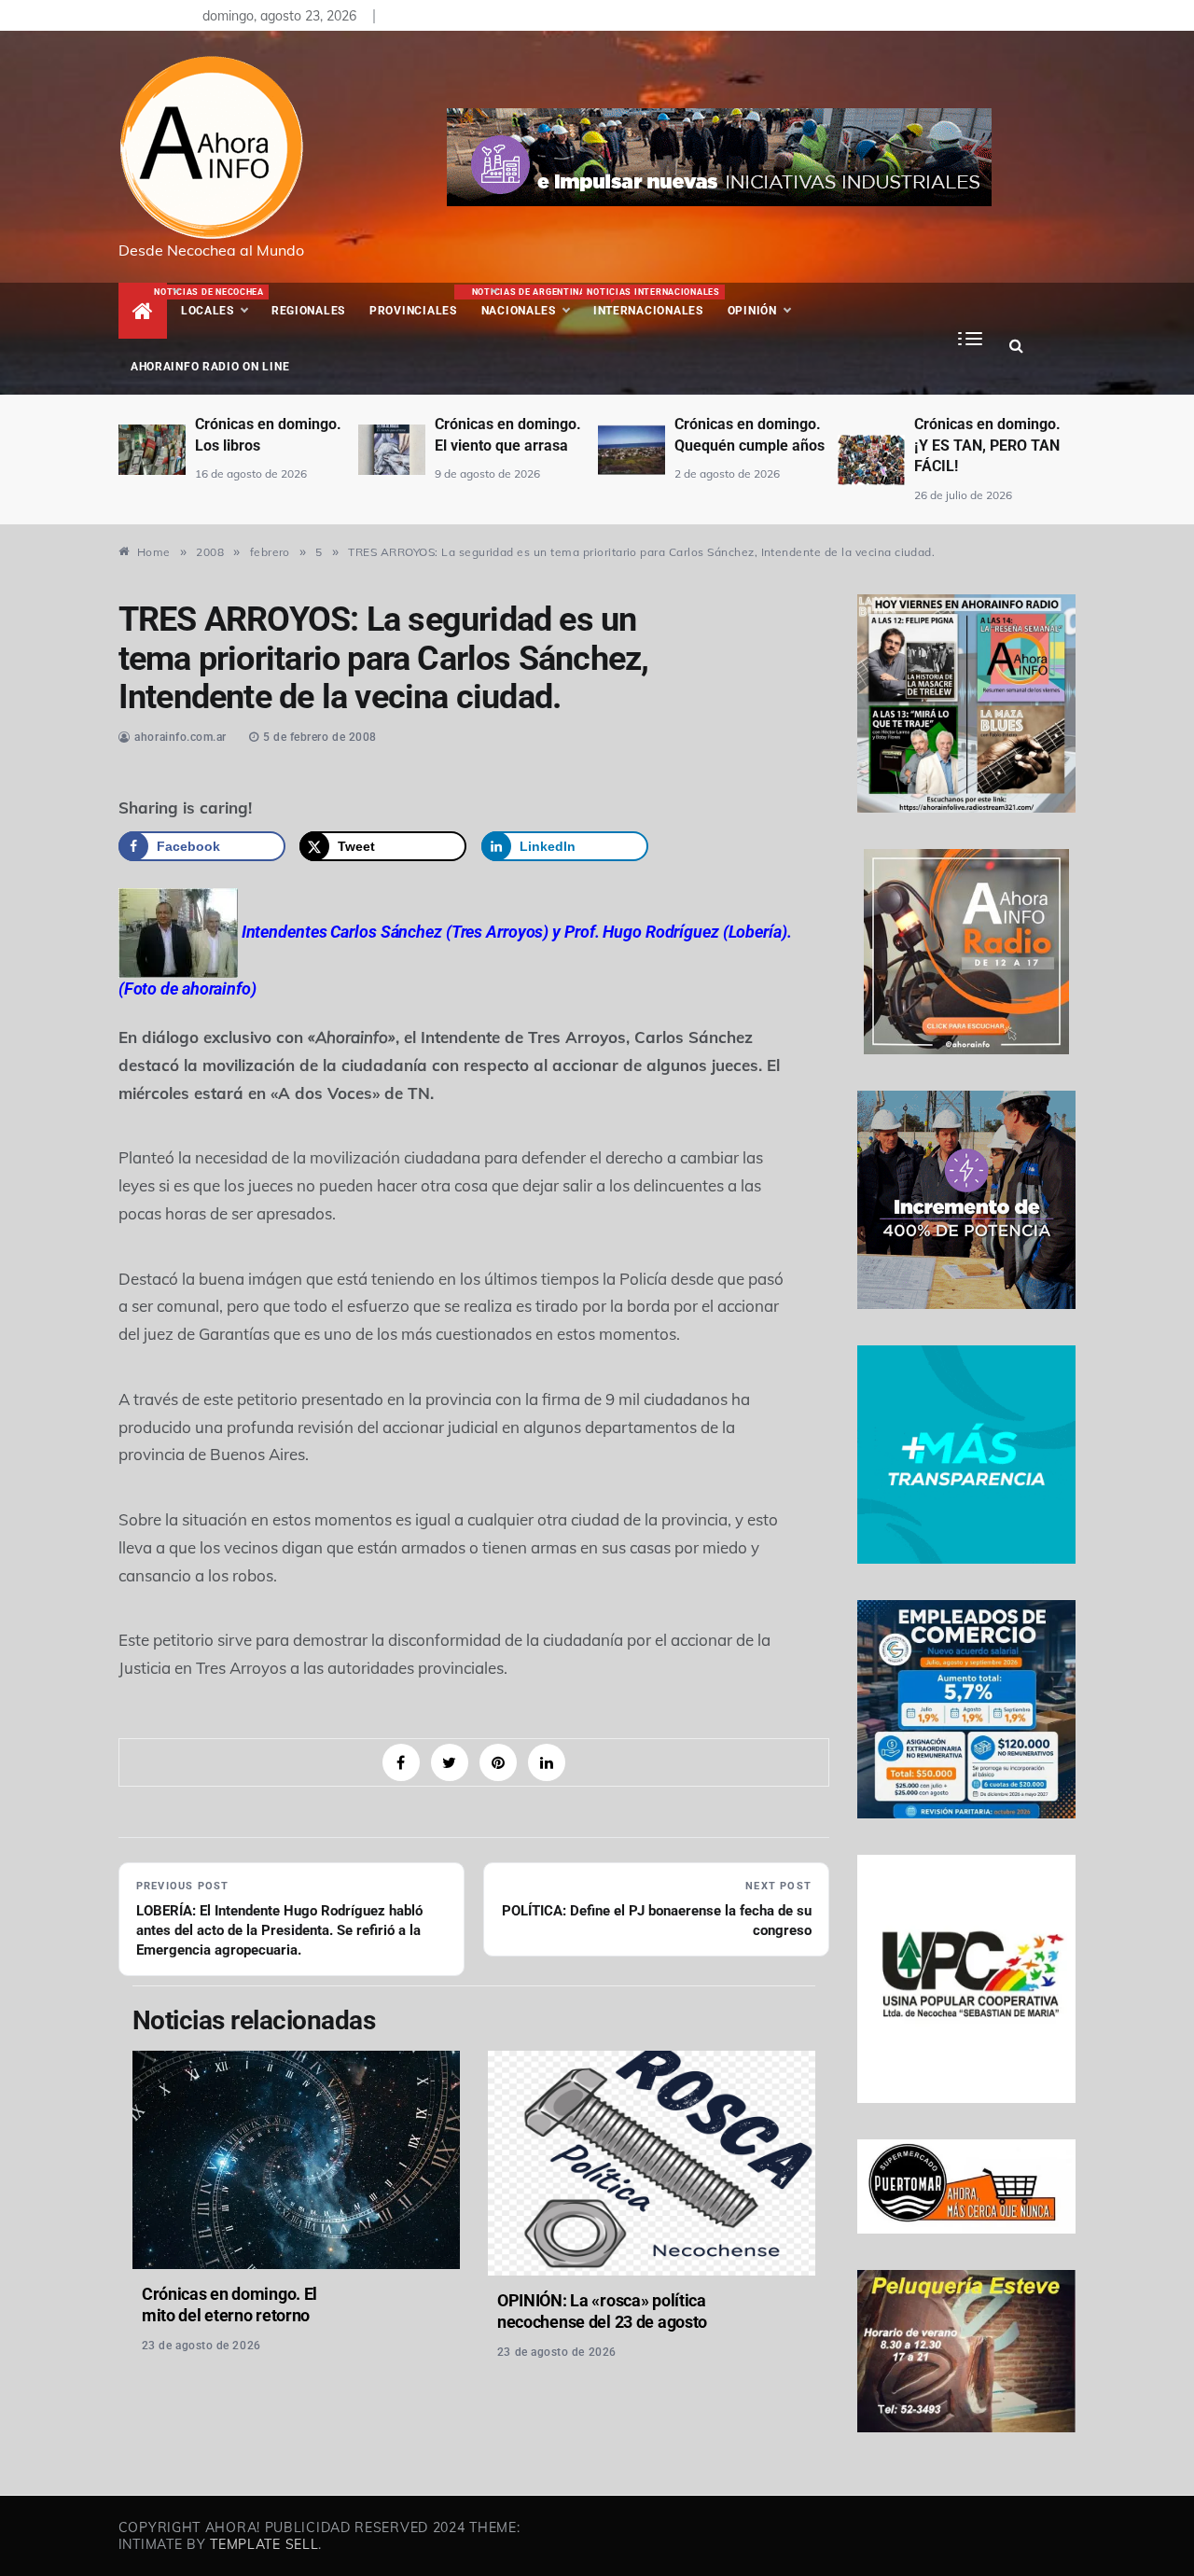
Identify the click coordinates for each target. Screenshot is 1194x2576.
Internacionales (651, 302)
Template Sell (264, 2544)
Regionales (308, 311)
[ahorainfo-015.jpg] (178, 931)
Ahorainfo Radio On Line (210, 367)
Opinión (752, 311)
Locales (220, 302)
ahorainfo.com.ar (180, 737)
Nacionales (527, 302)
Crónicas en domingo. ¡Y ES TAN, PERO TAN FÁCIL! (751, 445)
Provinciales (413, 311)
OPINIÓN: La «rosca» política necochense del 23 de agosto (602, 2311)
